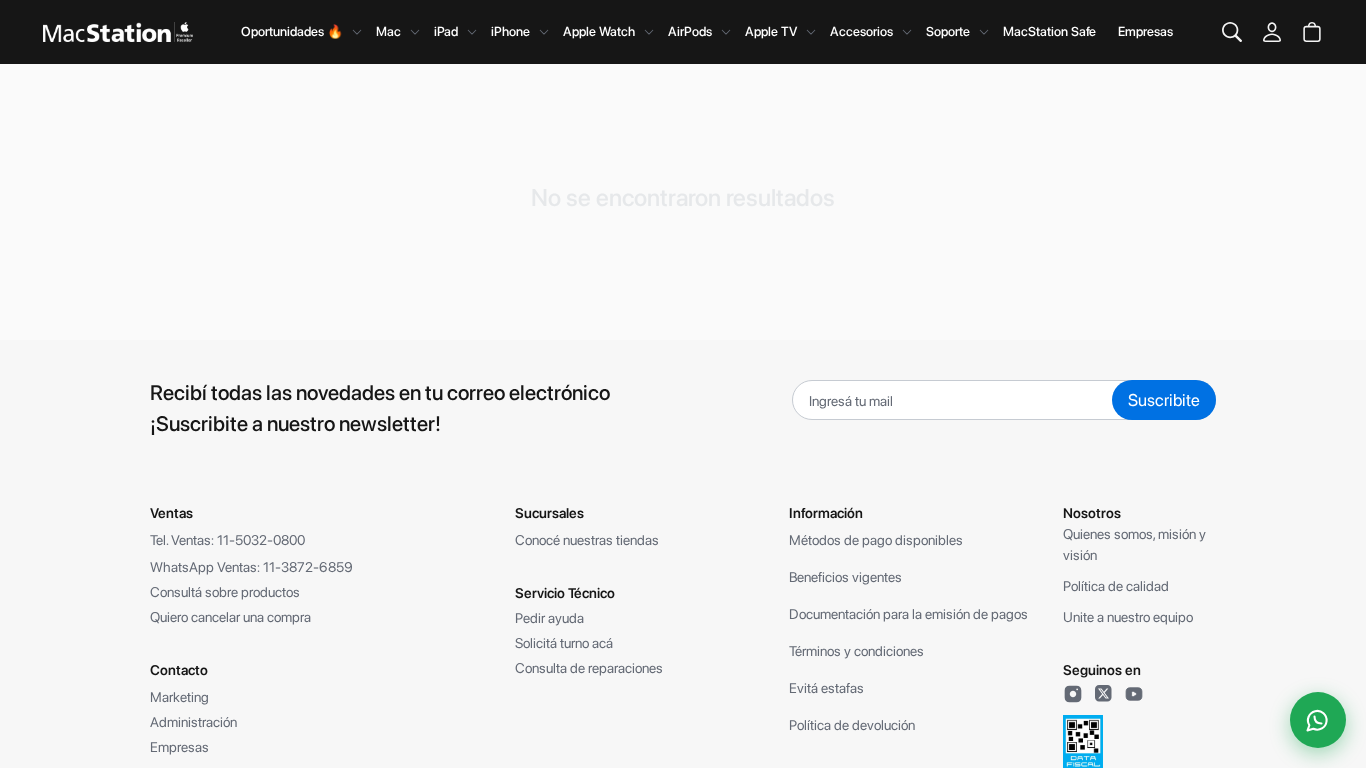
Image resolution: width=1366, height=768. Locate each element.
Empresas (1145, 31)
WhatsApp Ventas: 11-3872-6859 (251, 567)
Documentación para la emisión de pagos (908, 614)
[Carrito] (1312, 32)
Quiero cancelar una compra (230, 617)
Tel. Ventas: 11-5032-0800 (227, 540)
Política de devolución (852, 725)
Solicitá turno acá (564, 643)
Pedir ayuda (549, 618)
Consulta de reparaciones (589, 668)
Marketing (179, 697)
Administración (193, 722)
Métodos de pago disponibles (876, 540)
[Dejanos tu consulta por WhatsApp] (1318, 720)
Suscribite (1164, 400)
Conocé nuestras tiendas (587, 540)
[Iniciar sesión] (1272, 32)
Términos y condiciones (856, 651)
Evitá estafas (826, 688)
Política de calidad (1116, 586)
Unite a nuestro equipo (1128, 617)
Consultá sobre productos (225, 592)
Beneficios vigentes (845, 577)
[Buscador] (1232, 32)
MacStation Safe (1049, 31)
